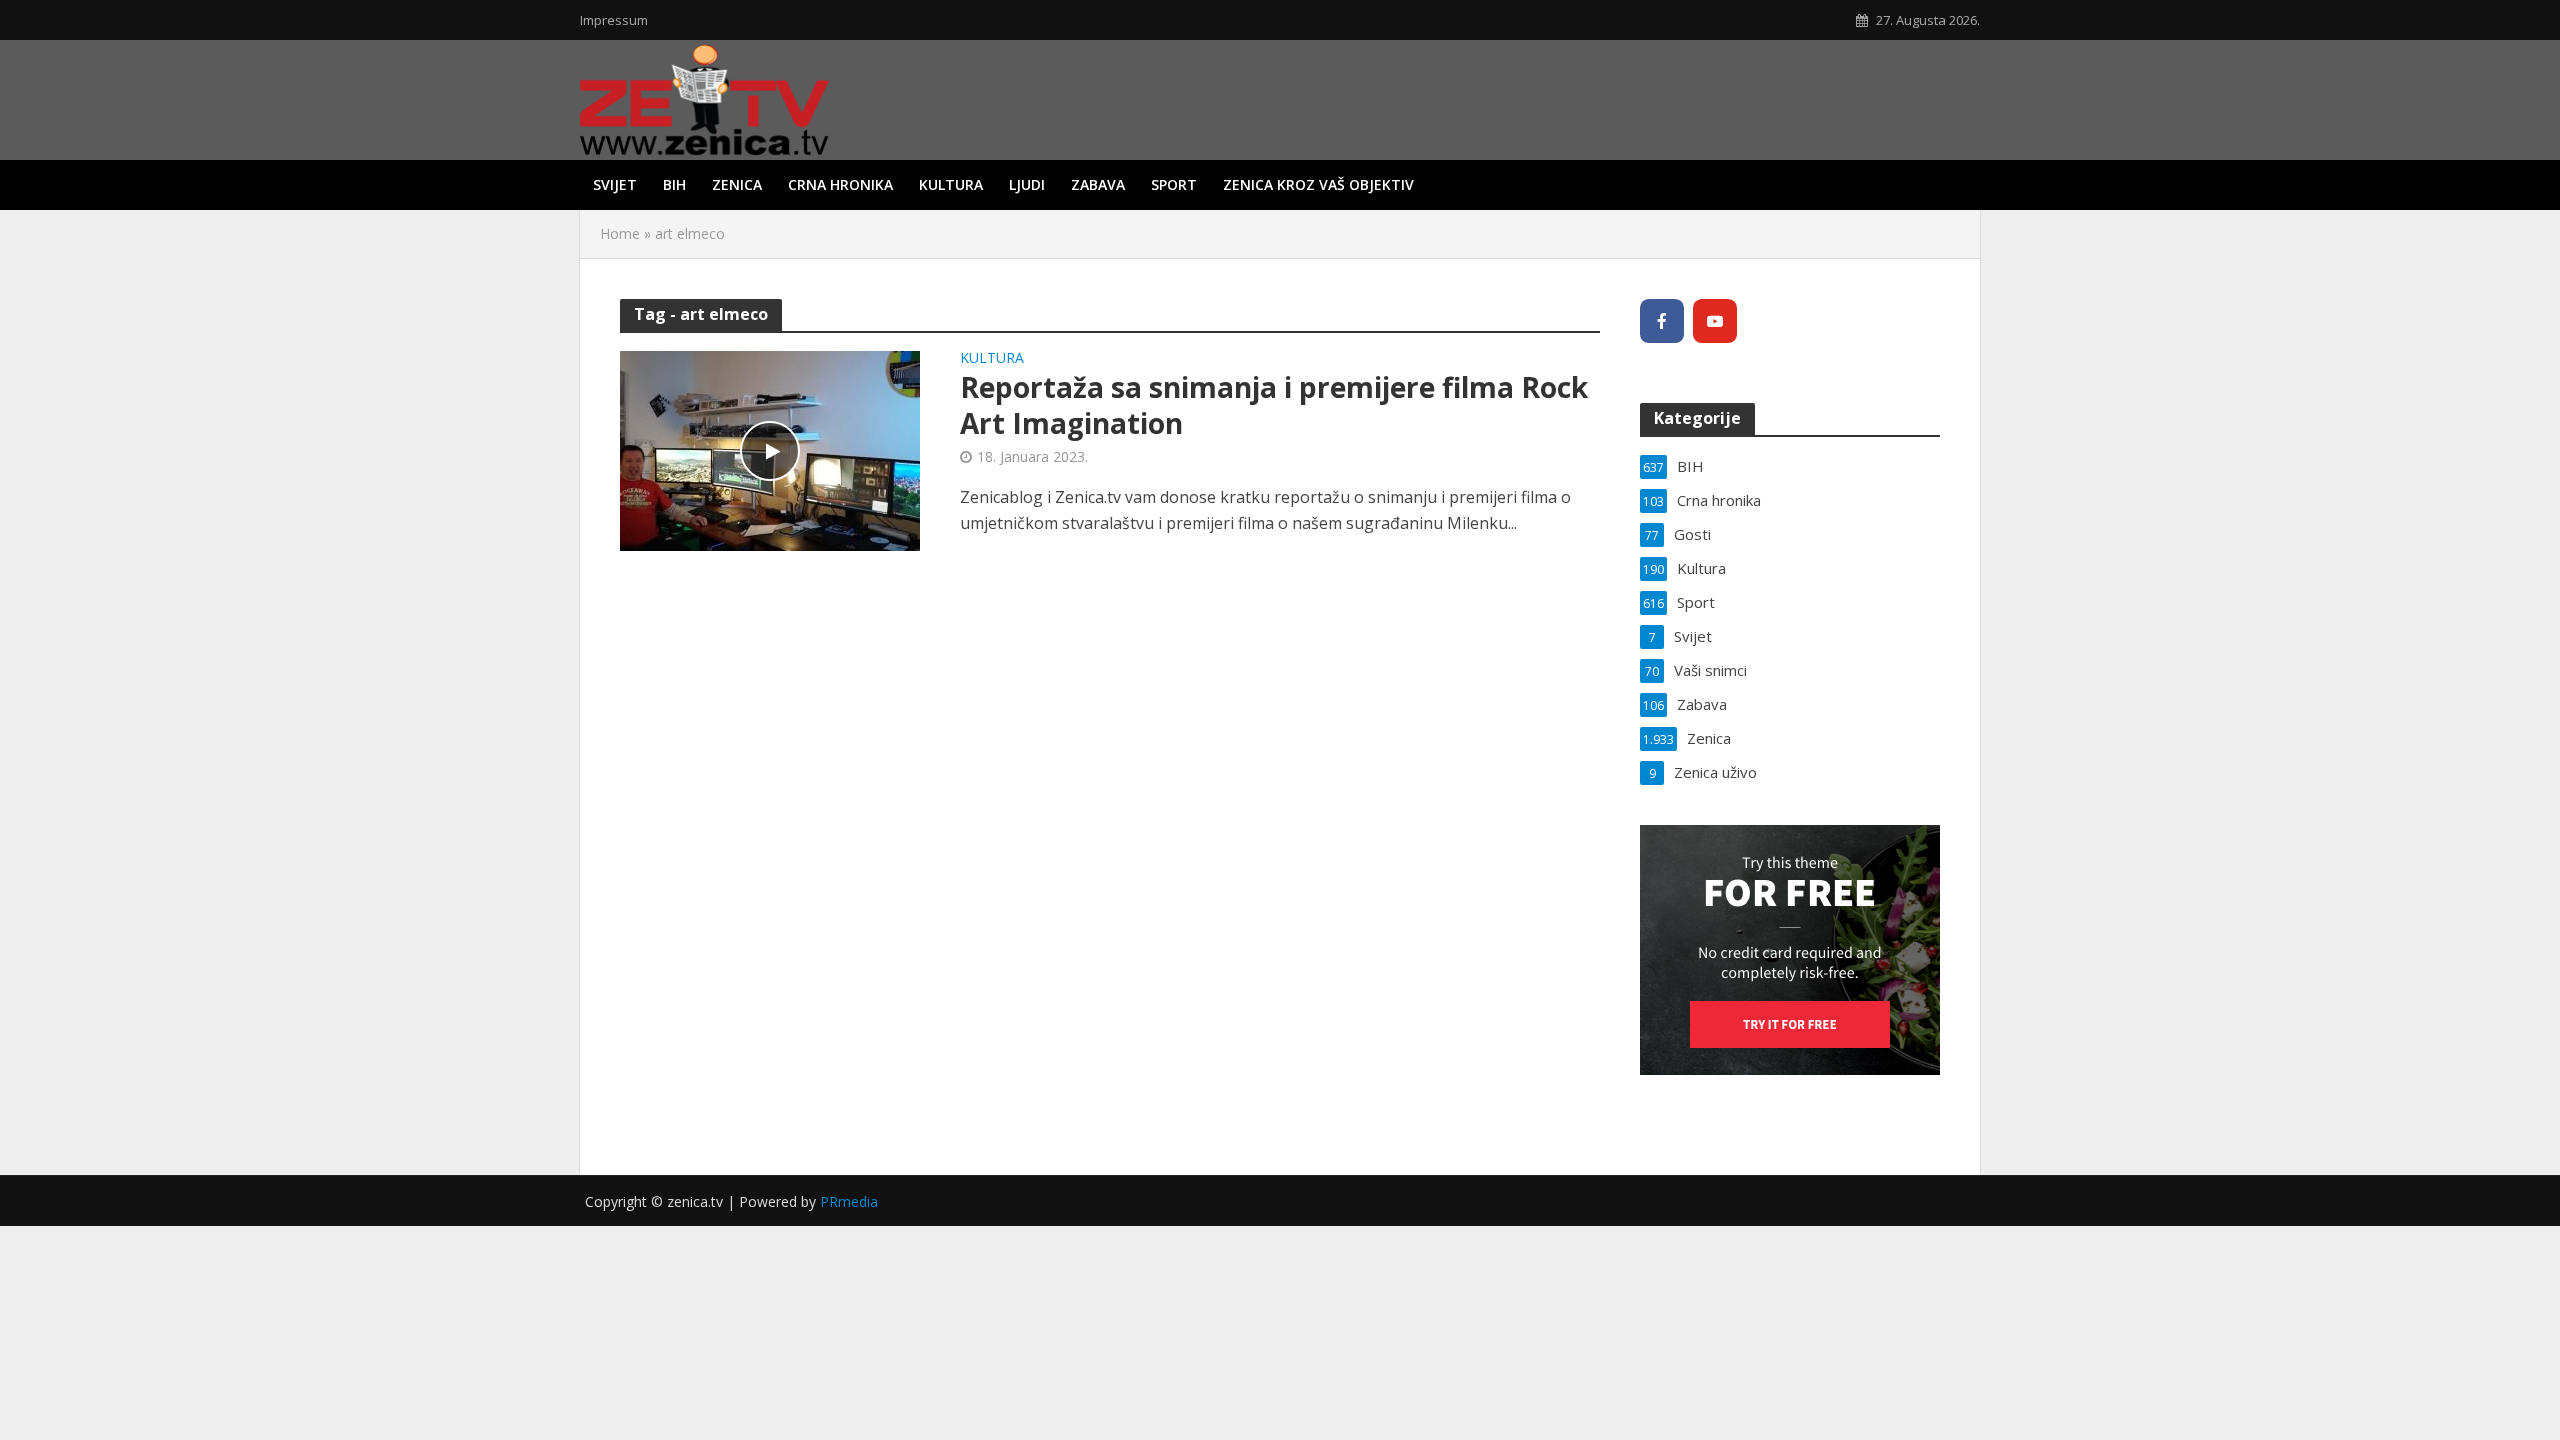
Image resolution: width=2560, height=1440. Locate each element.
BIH (674, 184)
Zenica (737, 184)
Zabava (1098, 184)
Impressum (614, 20)
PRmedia (849, 1201)
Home (620, 233)
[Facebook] (1662, 321)
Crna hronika (840, 184)
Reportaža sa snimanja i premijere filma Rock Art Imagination (1274, 405)
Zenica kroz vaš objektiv (1318, 184)
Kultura (951, 184)
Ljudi (1027, 184)
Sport (1174, 184)
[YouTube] (1715, 321)
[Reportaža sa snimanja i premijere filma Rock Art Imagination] (770, 449)
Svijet (615, 184)
